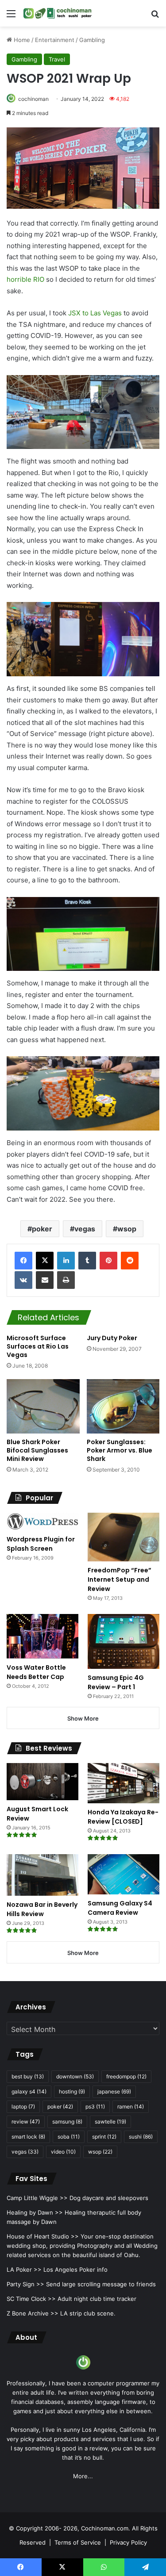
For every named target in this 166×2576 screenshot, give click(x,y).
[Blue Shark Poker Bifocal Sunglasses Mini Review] (43, 1407)
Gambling (92, 40)
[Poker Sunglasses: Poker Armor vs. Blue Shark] (123, 1407)
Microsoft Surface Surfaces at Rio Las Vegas (38, 1346)
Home (21, 40)
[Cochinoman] (58, 13)
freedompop (126, 2076)
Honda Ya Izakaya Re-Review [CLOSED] (123, 1817)
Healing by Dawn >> (35, 2212)
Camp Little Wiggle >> (37, 2198)
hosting (72, 2091)
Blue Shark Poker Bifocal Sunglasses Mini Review (37, 1450)
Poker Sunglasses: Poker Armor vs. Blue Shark (120, 1450)
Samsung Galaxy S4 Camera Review (120, 1908)
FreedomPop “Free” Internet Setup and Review (120, 1579)
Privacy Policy (128, 2542)
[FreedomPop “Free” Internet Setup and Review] (124, 1537)
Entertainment (55, 40)
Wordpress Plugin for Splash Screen (41, 1544)
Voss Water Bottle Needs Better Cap (36, 1672)
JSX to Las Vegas (95, 313)
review (26, 2122)
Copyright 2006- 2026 (47, 2528)
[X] (45, 1261)
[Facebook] (23, 1261)
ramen (131, 2106)
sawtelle (110, 2122)
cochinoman (33, 99)
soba (69, 2137)
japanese (114, 2091)
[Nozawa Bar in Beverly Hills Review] (42, 1875)
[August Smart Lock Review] (42, 1782)
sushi (141, 2137)
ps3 (95, 2106)
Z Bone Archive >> (33, 2313)
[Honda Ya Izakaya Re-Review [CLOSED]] (124, 1783)
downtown (75, 2076)
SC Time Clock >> (31, 2299)
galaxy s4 (29, 2091)
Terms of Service (78, 2542)
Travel (57, 59)
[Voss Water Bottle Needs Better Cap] (42, 1636)
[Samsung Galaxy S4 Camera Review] (124, 1874)
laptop (23, 2106)
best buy (28, 2076)
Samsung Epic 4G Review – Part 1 (116, 1682)
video (63, 2152)
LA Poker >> (24, 2269)
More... (83, 2476)
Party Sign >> (25, 2284)
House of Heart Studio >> (43, 2236)
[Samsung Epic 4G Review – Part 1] (124, 1641)
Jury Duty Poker (112, 1338)
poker (42, 1229)
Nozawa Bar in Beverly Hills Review (42, 1909)
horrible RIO (25, 279)
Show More (83, 1718)
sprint (104, 2137)
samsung (67, 2122)
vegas (85, 1229)
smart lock (28, 2137)
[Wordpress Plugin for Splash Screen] (42, 1522)
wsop (127, 1229)
